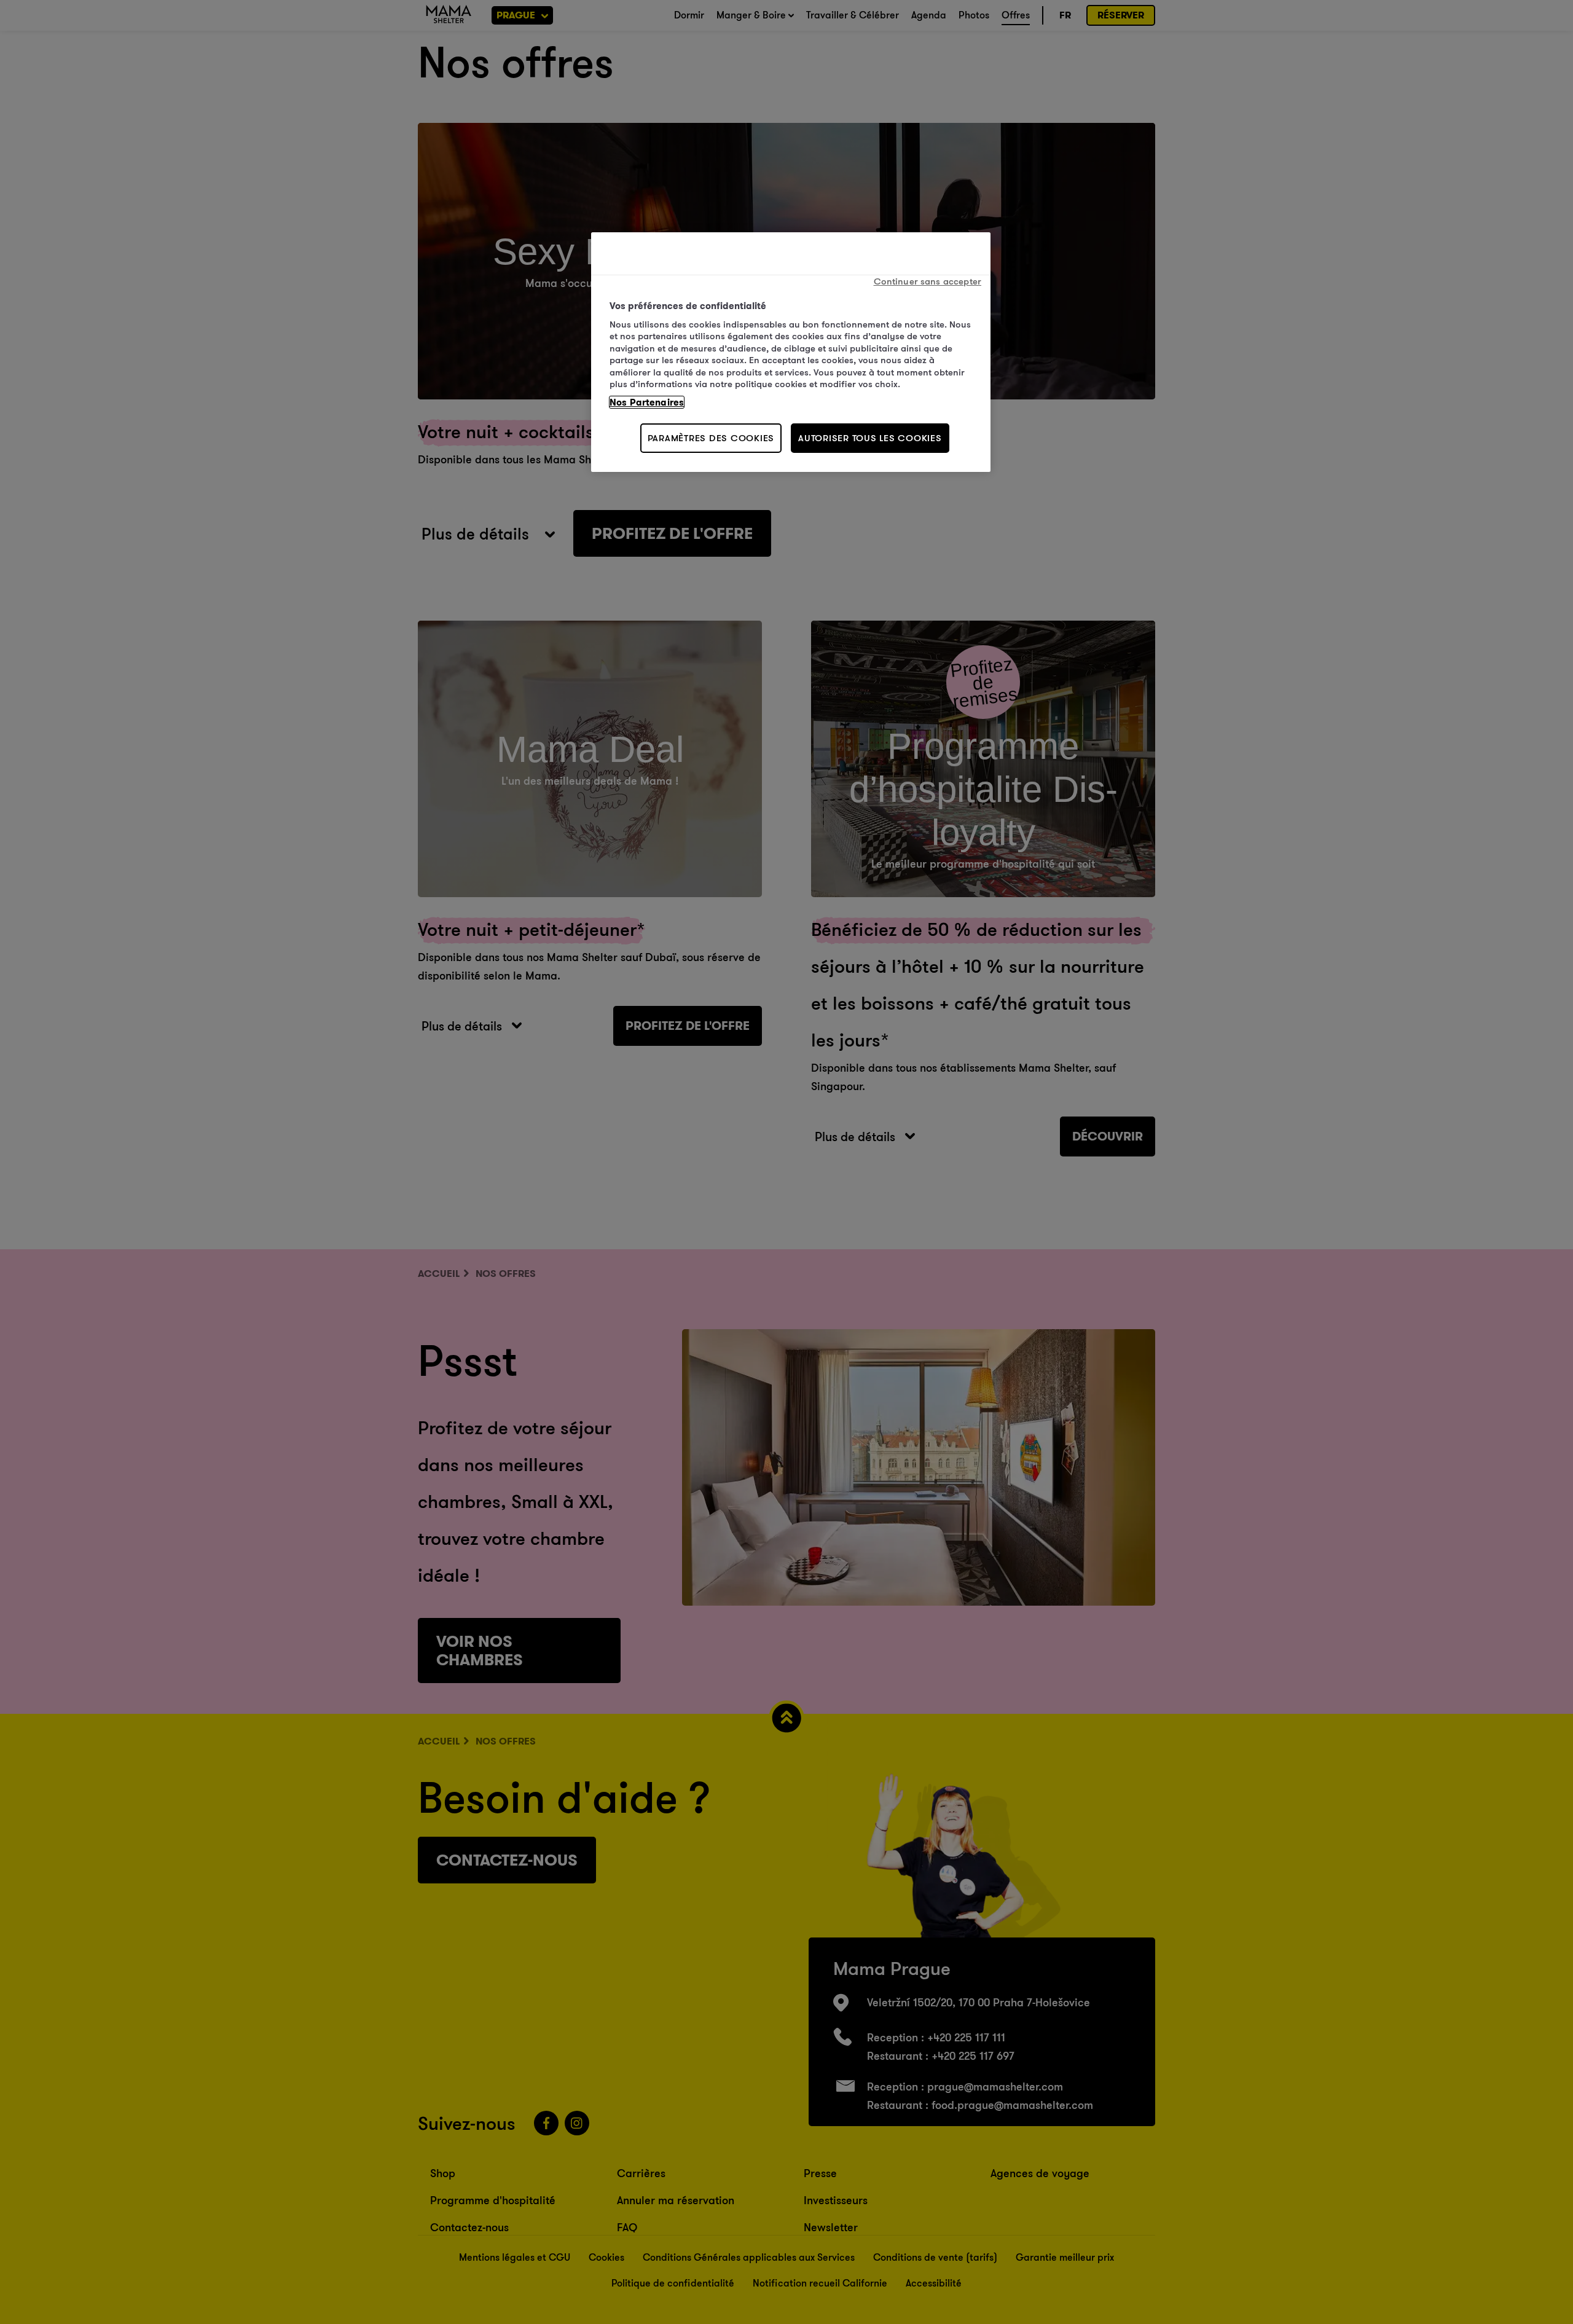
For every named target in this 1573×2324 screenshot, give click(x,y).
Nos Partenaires (647, 402)
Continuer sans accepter (928, 281)
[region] (791, 352)
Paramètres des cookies (711, 438)
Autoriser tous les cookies (870, 438)
